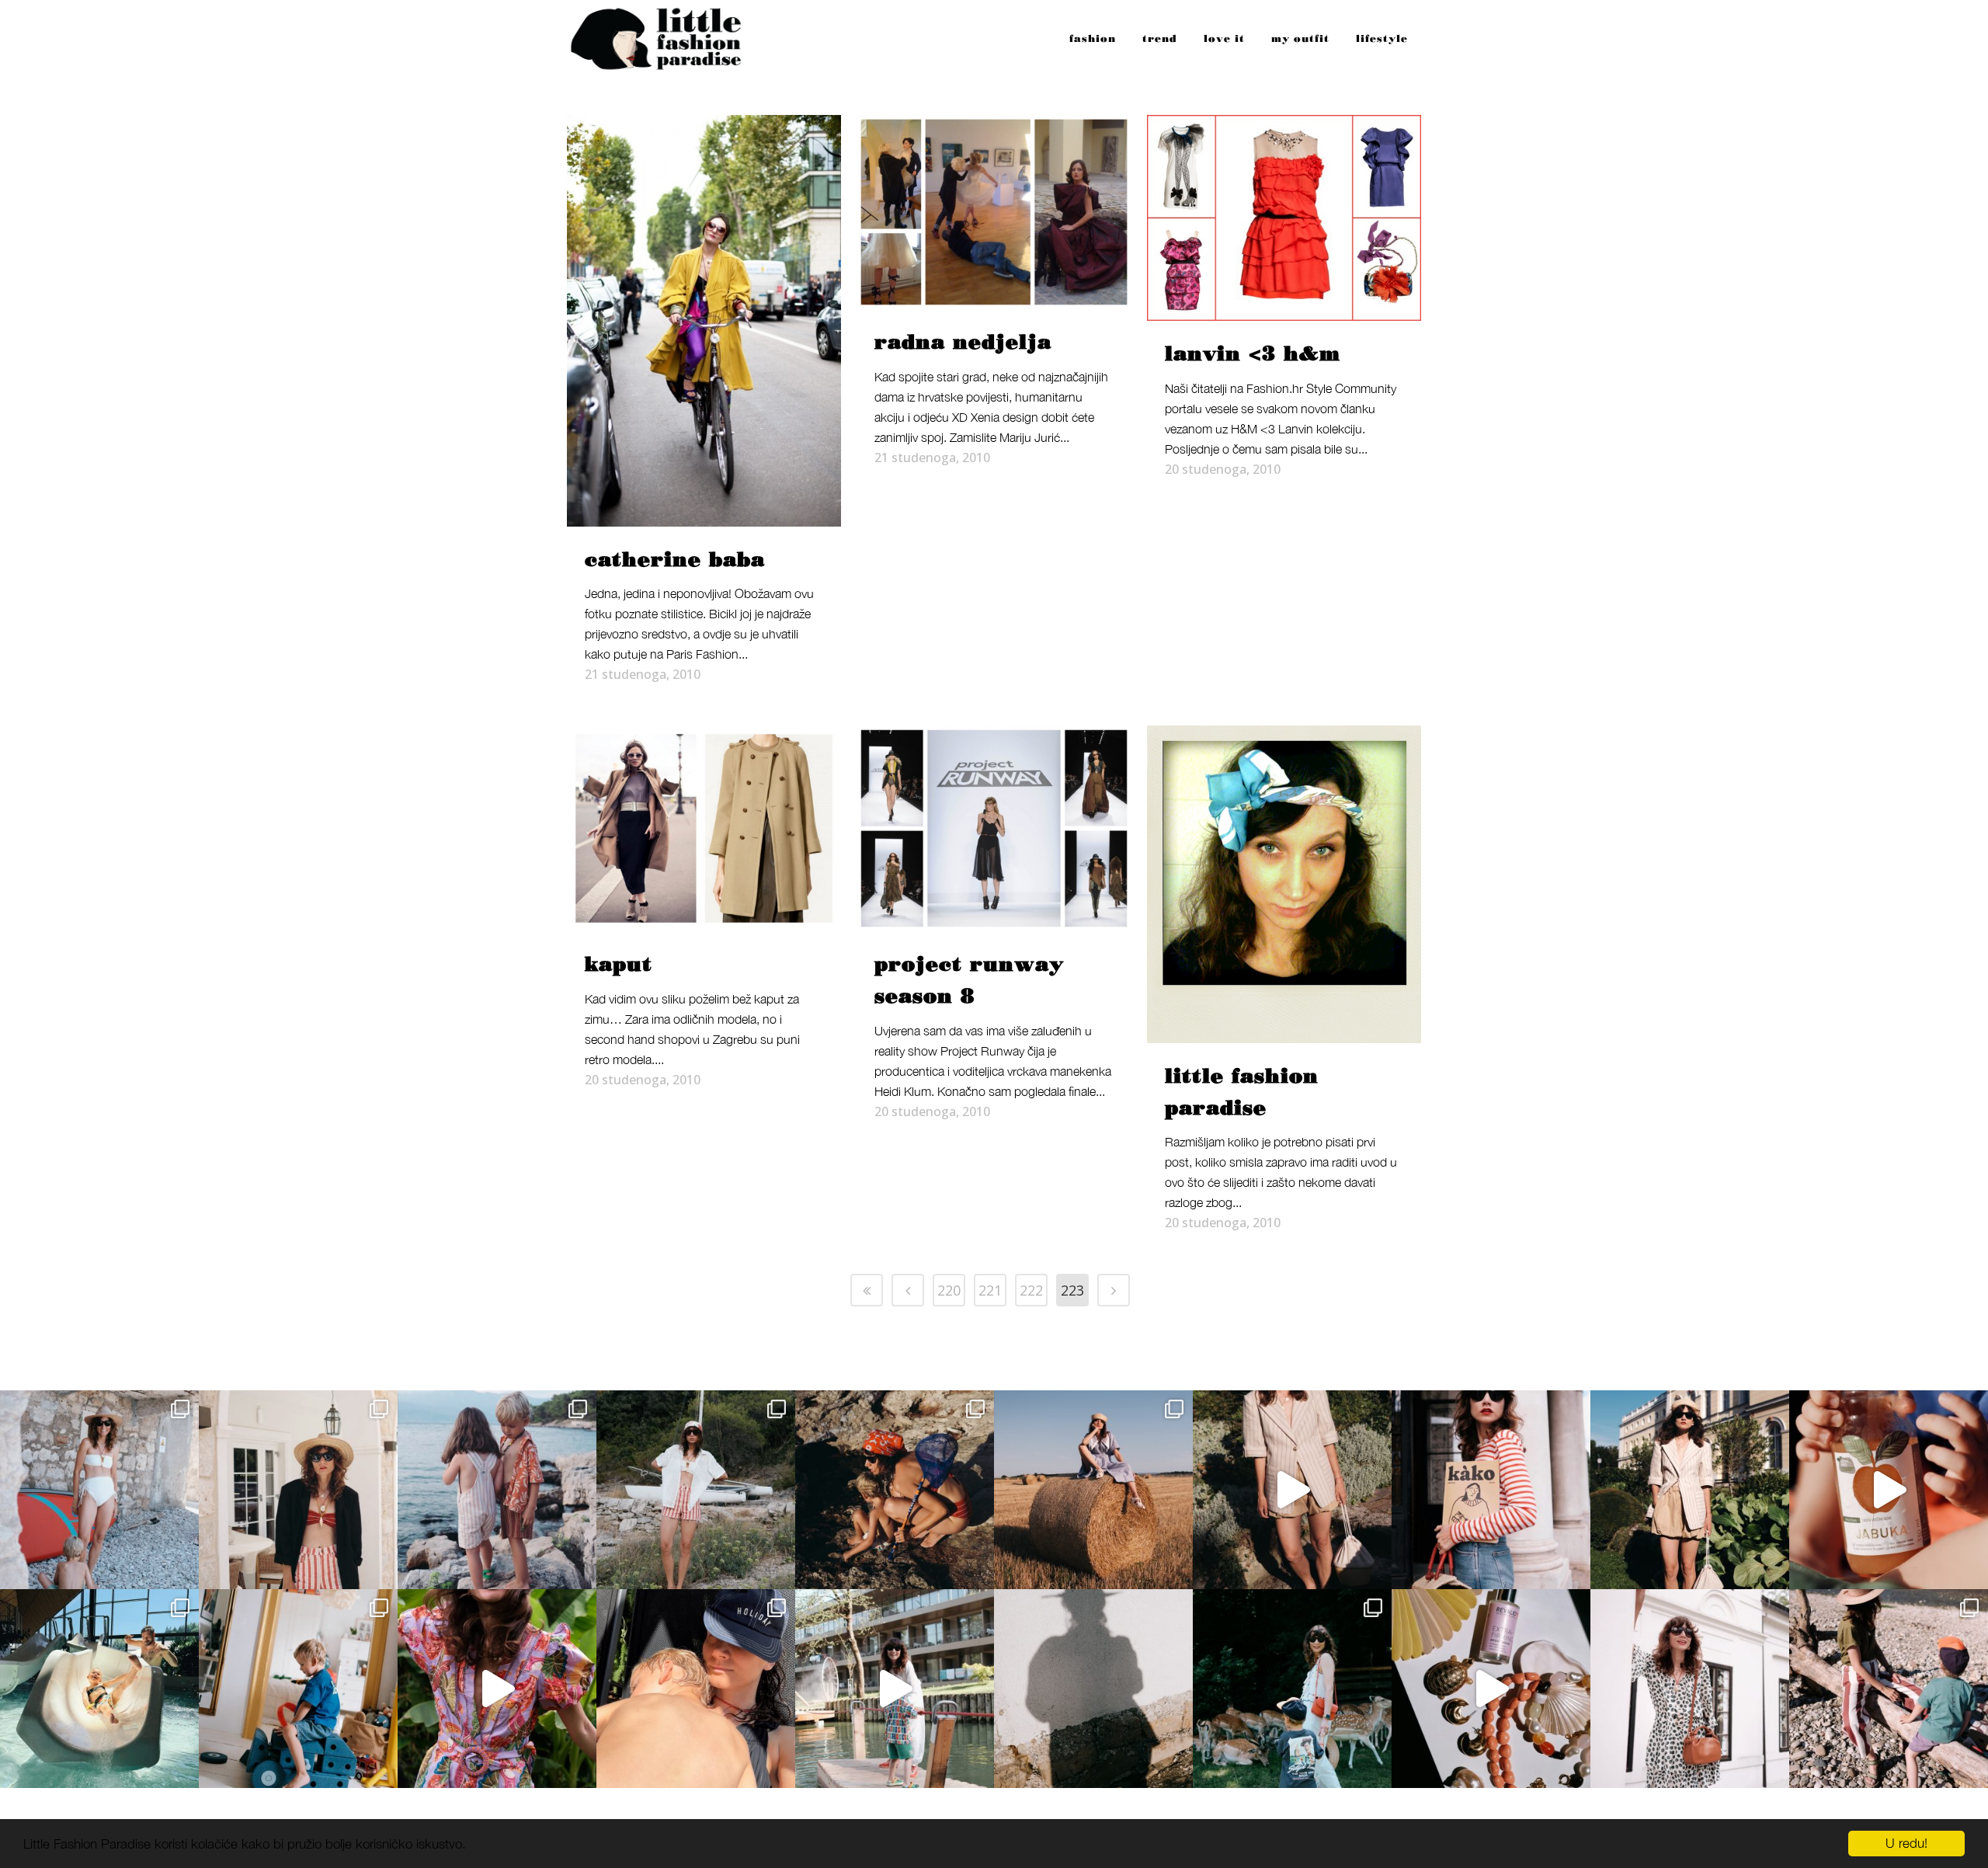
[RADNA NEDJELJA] (994, 212)
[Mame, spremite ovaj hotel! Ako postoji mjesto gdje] (895, 1689)
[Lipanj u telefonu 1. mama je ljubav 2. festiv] (696, 1689)
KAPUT (619, 965)
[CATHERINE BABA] (704, 321)
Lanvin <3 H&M (1253, 354)
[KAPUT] (704, 828)
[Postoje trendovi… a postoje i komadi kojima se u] (1491, 1490)
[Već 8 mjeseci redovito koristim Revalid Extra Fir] (1491, 1689)
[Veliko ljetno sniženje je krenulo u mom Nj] (497, 1689)
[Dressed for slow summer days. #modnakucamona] (1690, 1689)
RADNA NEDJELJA (963, 343)
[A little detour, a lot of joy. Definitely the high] (1292, 1689)
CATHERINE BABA (675, 560)
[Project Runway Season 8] (994, 828)
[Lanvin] (1284, 218)
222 (1031, 1290)
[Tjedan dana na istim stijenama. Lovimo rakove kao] (895, 1490)
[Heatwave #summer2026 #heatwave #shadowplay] (1093, 1689)
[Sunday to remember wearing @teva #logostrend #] (1889, 1689)
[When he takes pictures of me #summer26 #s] (696, 1490)
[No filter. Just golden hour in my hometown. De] (1292, 1490)
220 (949, 1290)
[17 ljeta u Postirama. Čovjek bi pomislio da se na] (99, 1490)
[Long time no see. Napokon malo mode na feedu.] (1690, 1490)
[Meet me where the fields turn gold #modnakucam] (1093, 1490)
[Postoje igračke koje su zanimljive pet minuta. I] (298, 1689)
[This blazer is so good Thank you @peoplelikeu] (298, 1490)
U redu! (1906, 1843)
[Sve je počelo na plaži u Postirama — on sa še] (497, 1490)
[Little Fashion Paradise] (1284, 884)
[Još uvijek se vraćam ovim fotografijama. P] (99, 1689)
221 (990, 1290)
